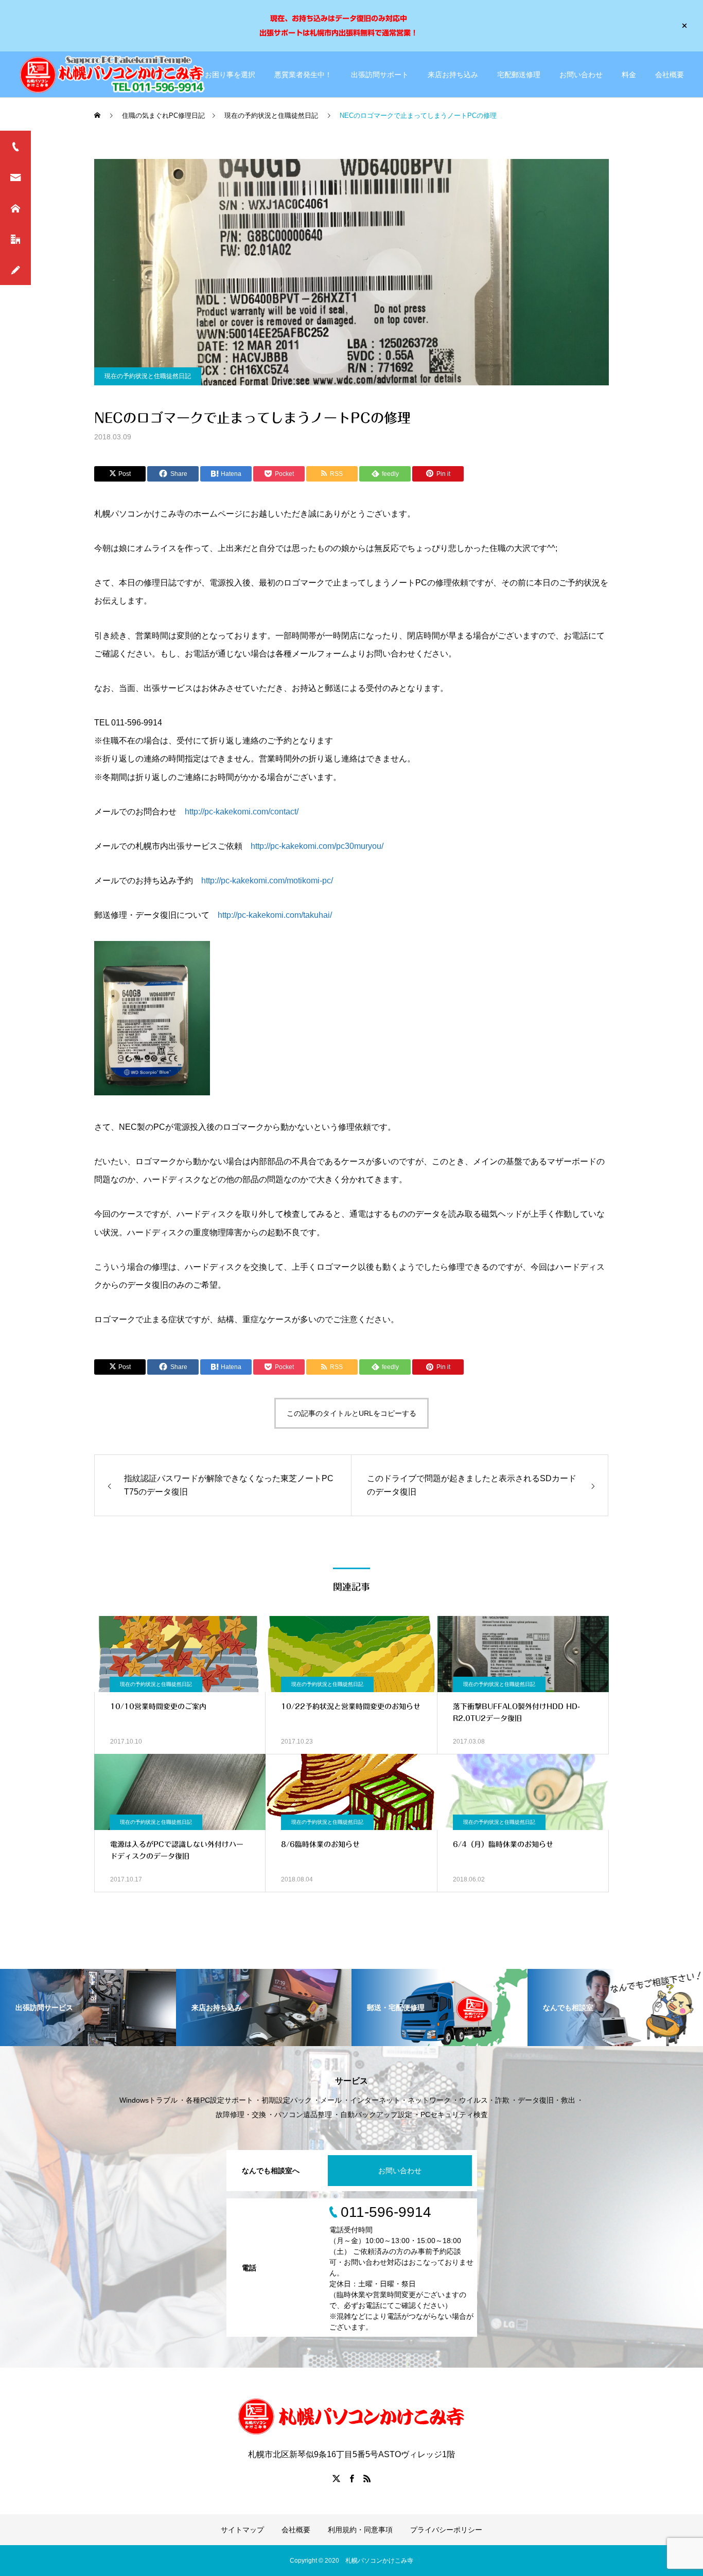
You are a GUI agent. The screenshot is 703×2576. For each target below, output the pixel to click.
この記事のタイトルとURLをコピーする (351, 1413)
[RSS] (367, 2478)
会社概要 (670, 75)
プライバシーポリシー (446, 2530)
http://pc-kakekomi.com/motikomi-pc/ (267, 881)
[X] (336, 2478)
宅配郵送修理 (519, 75)
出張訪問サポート (380, 75)
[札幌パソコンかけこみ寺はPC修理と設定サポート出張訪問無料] (114, 74)
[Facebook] (351, 2478)
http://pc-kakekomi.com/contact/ (242, 812)
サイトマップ (242, 2530)
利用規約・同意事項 (360, 2530)
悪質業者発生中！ (303, 75)
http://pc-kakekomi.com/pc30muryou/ (317, 846)
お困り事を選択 (230, 75)
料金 (629, 75)
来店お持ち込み (453, 75)
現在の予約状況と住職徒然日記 (148, 376)
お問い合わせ (581, 75)
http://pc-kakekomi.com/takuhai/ (275, 915)
